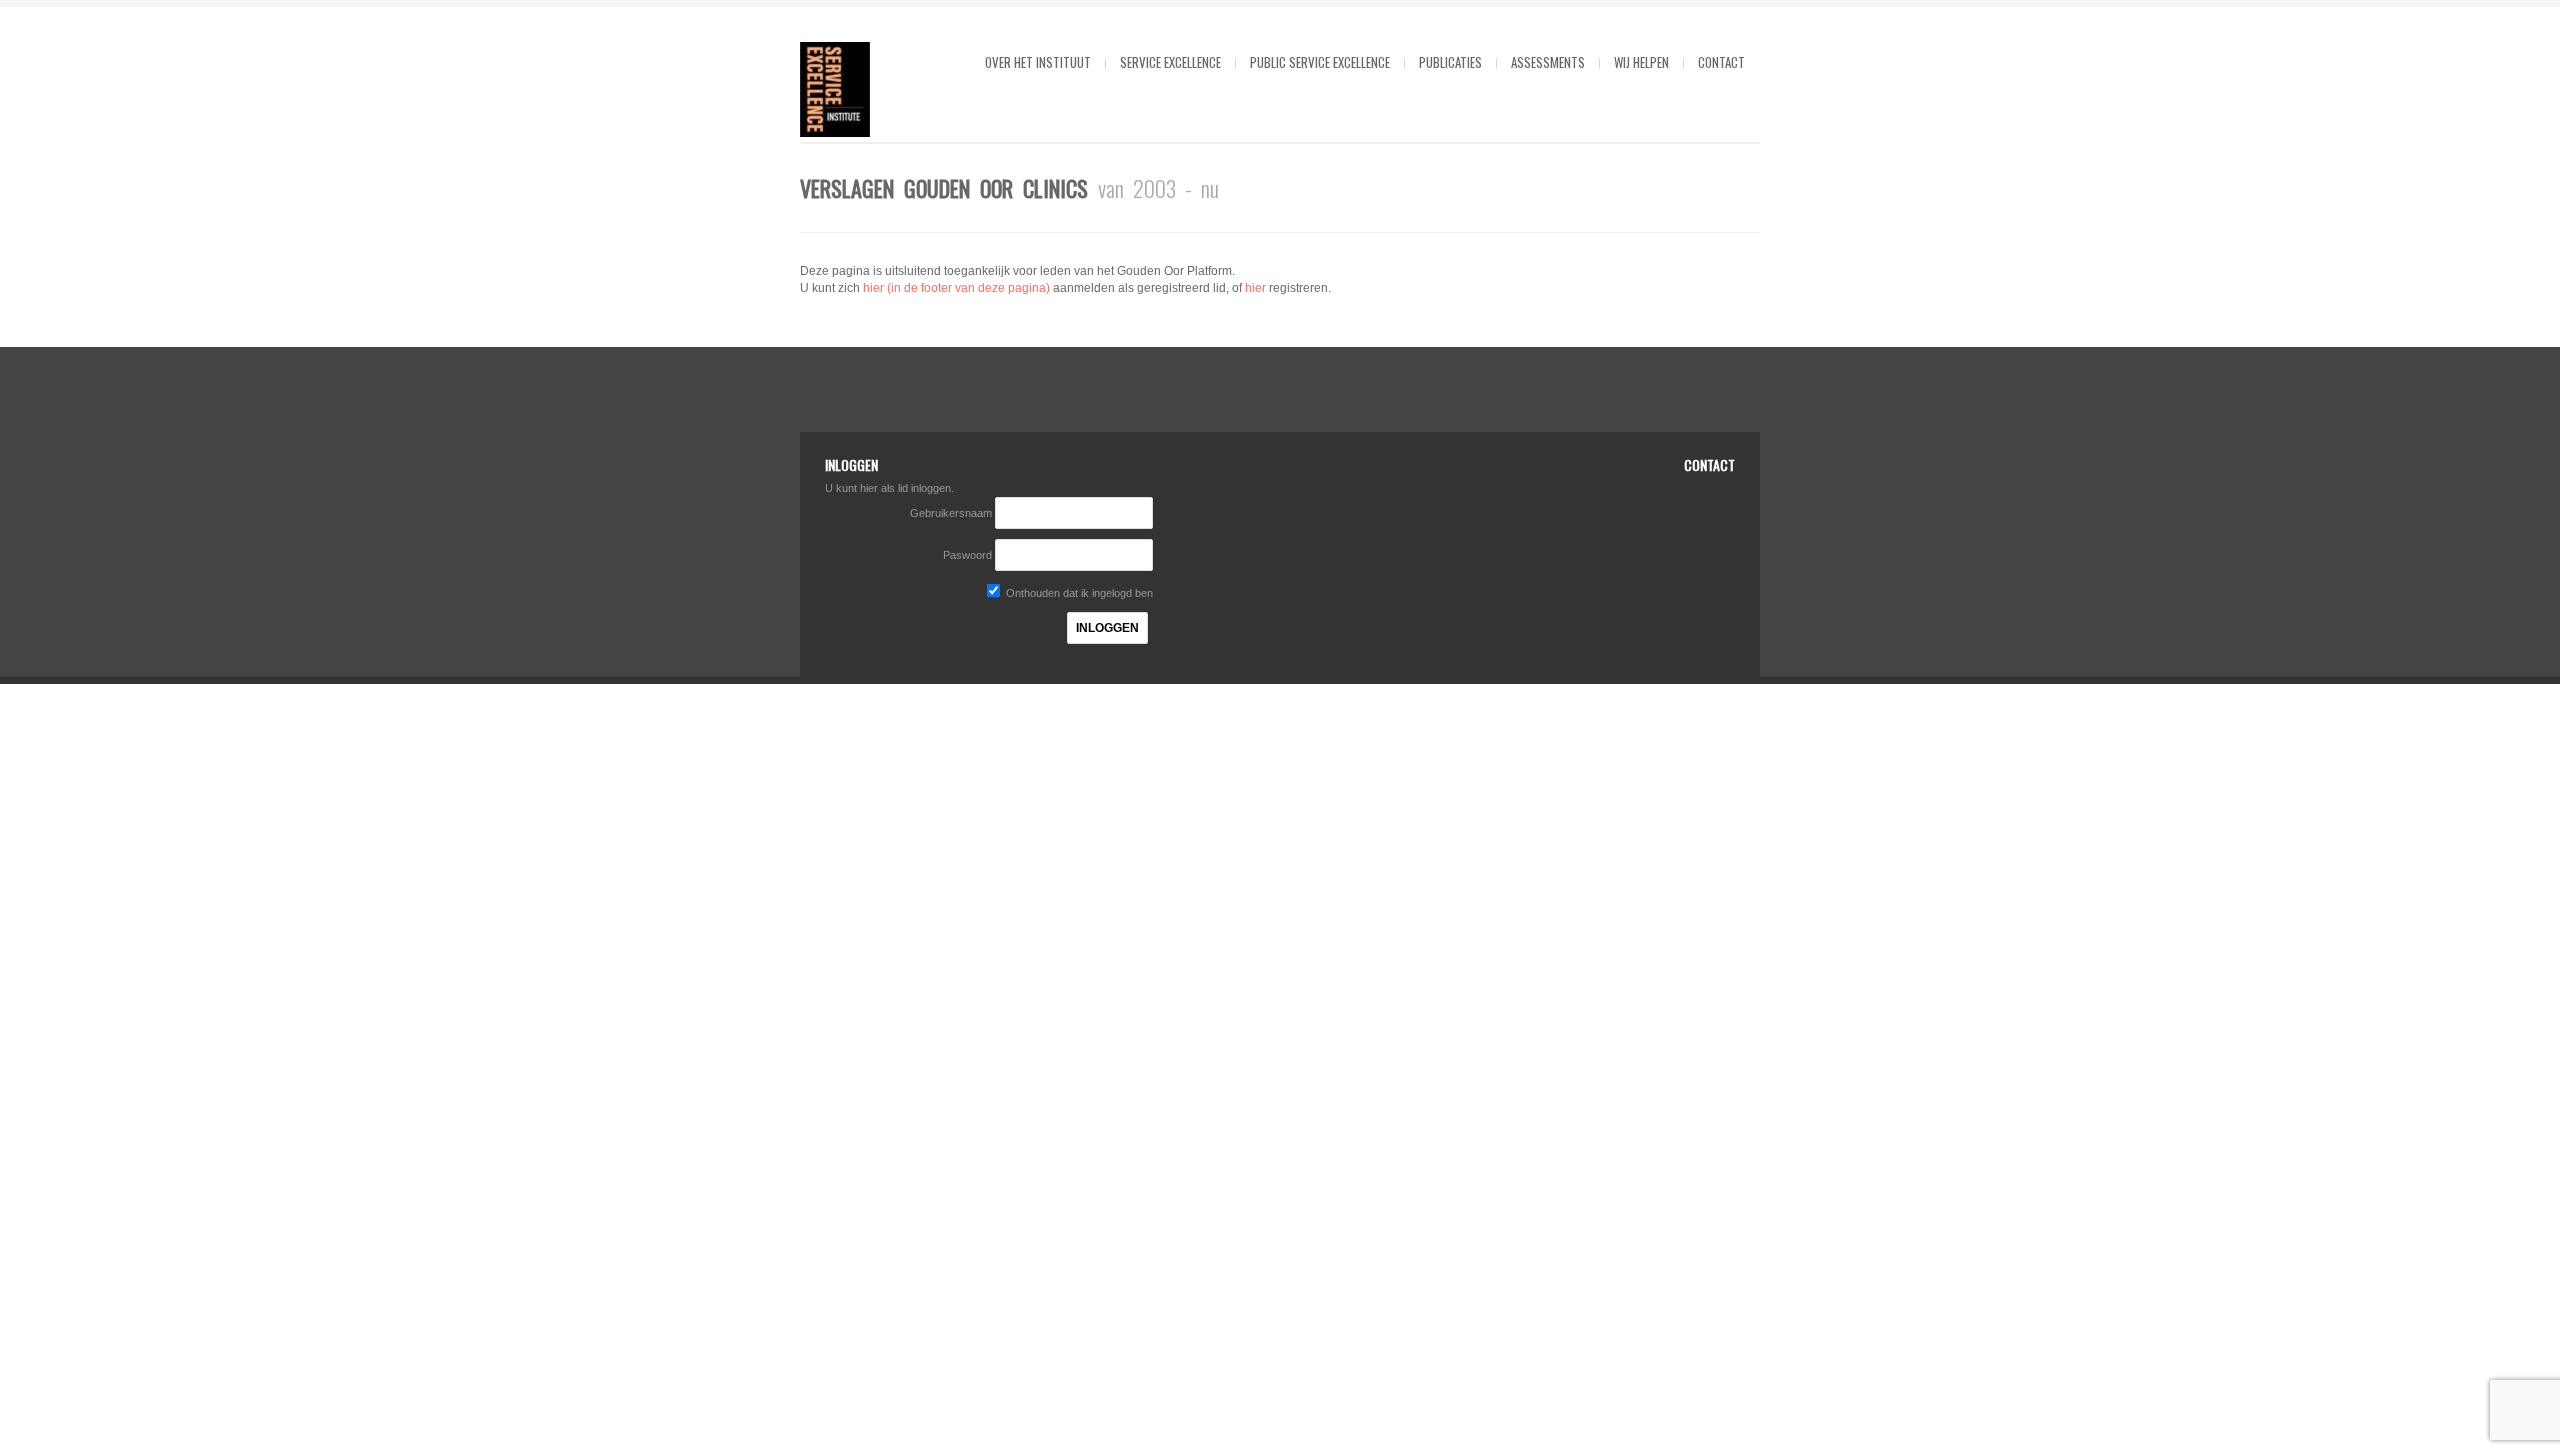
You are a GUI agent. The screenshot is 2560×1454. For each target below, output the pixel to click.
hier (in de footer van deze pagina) (956, 288)
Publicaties (1450, 62)
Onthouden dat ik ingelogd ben (1078, 593)
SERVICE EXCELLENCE (1170, 62)
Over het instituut (1038, 62)
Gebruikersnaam (952, 513)
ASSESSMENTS (1548, 62)
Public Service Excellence (1320, 62)
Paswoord (967, 555)
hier (1255, 288)
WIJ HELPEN (1641, 62)
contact (1721, 62)
